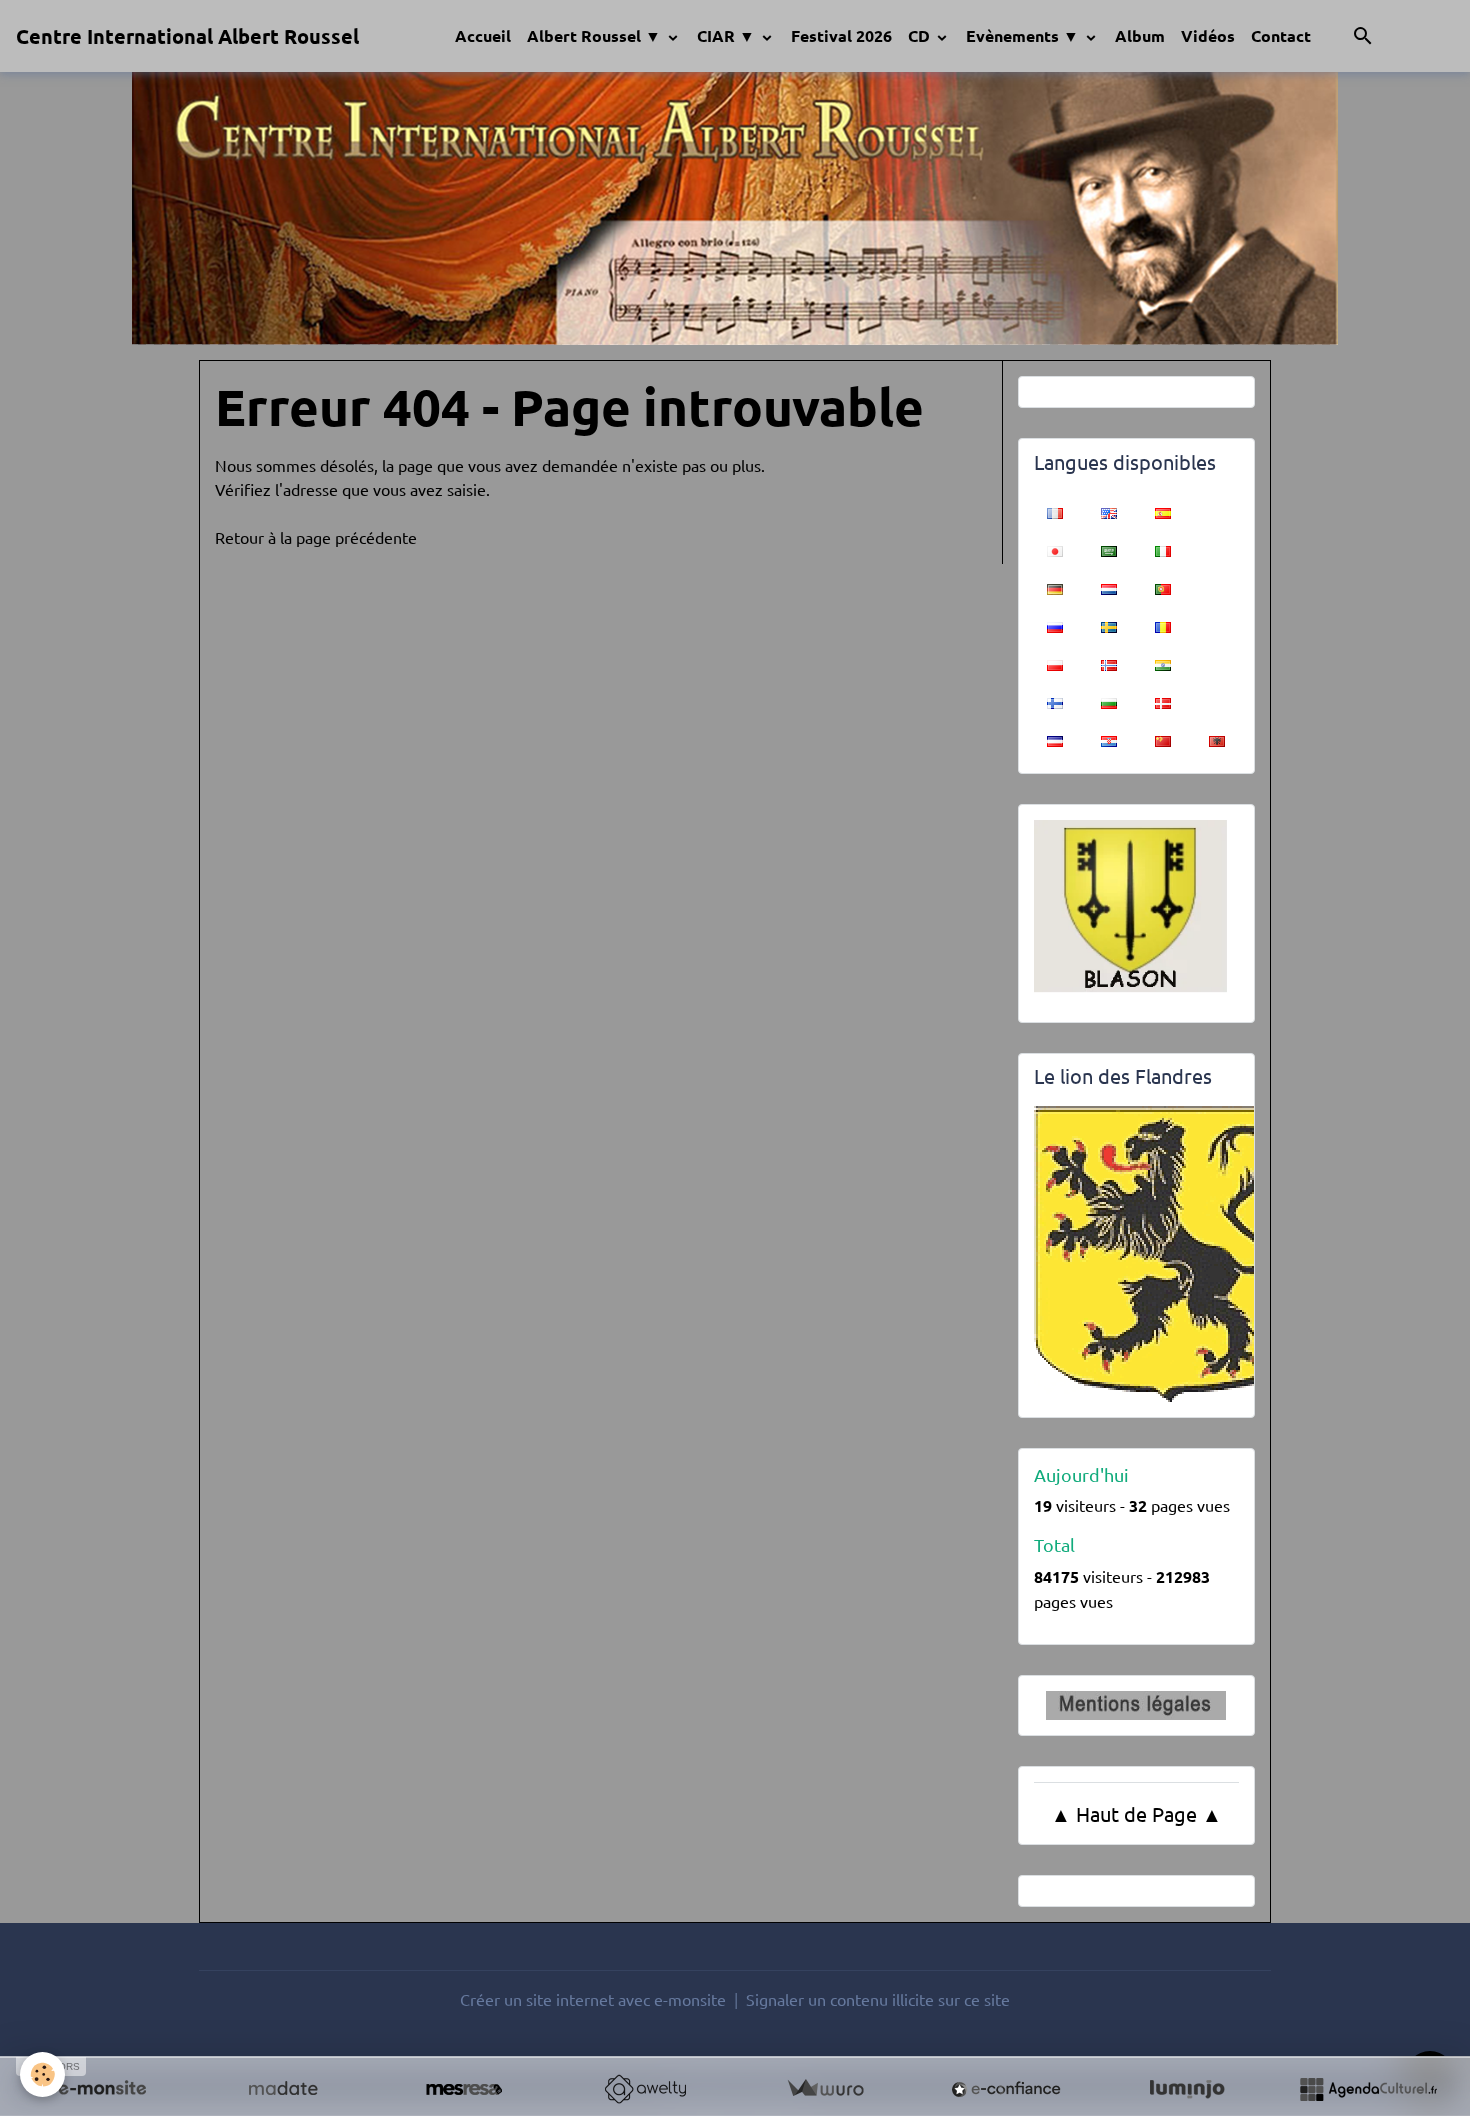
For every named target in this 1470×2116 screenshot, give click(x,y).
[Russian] (1055, 625)
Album (1140, 35)
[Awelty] (645, 2089)
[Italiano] (1163, 549)
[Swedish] (1109, 625)
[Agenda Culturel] (1368, 2089)
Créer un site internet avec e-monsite (593, 1999)
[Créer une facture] (825, 2089)
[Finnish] (1055, 701)
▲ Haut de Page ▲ (1136, 1813)
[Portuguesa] (1163, 587)
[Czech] (1055, 739)
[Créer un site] (102, 2089)
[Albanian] (1217, 739)
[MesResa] (464, 2089)
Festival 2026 (841, 35)
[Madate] (283, 2089)
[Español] (1163, 511)
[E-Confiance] (1006, 2089)
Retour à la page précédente (316, 537)
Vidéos (1208, 35)
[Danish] (1163, 701)
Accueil (483, 35)
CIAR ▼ (728, 35)
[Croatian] (1109, 739)
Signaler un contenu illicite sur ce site (878, 1999)
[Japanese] (1055, 549)
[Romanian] (1163, 625)
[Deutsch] (1055, 587)
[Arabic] (1109, 549)
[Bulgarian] (1109, 701)
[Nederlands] (1109, 587)
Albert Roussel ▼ (596, 35)
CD (921, 35)
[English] (1109, 511)
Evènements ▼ (1024, 35)
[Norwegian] (1109, 663)
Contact (1281, 35)
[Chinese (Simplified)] (1163, 739)
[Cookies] (42, 2074)
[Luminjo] (1187, 2089)
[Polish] (1055, 663)
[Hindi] (1163, 663)
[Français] (1055, 511)
